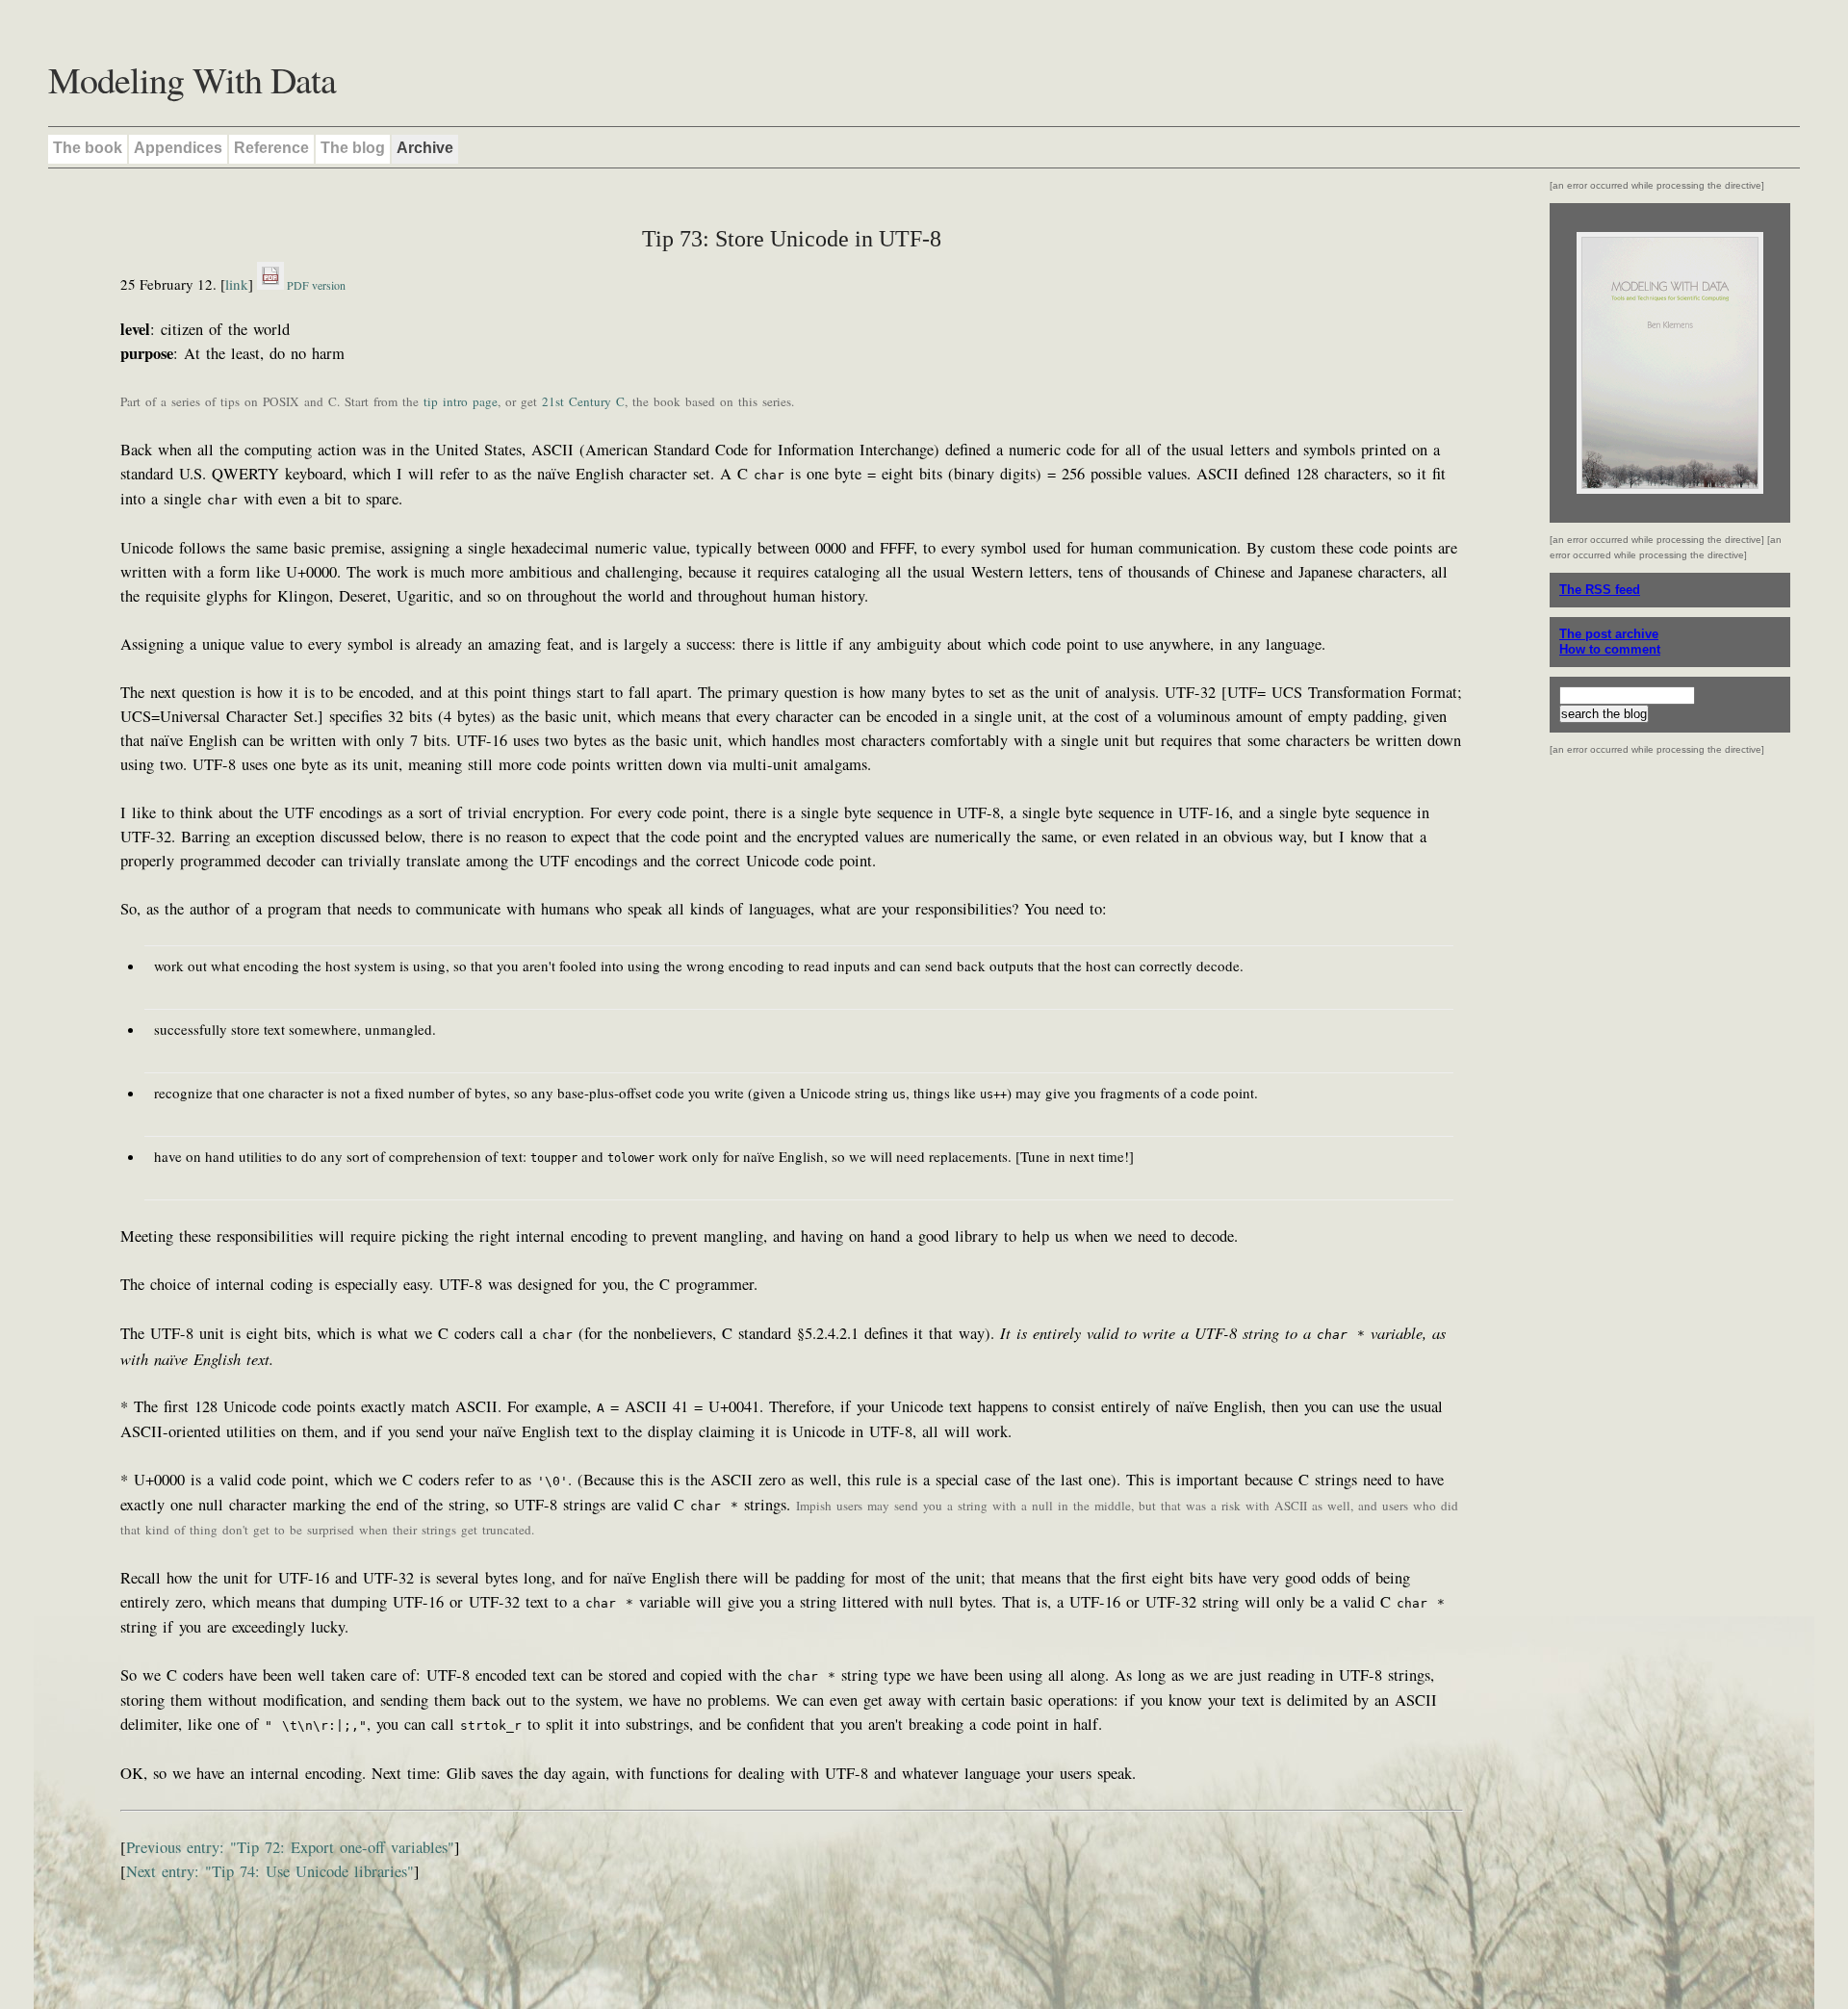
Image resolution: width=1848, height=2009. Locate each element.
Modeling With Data (192, 79)
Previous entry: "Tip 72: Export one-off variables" (290, 1847)
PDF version (315, 285)
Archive (425, 148)
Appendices (178, 148)
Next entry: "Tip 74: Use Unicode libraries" (270, 1871)
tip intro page (461, 401)
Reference (271, 148)
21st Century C (583, 401)
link (237, 284)
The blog (353, 148)
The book (88, 148)
